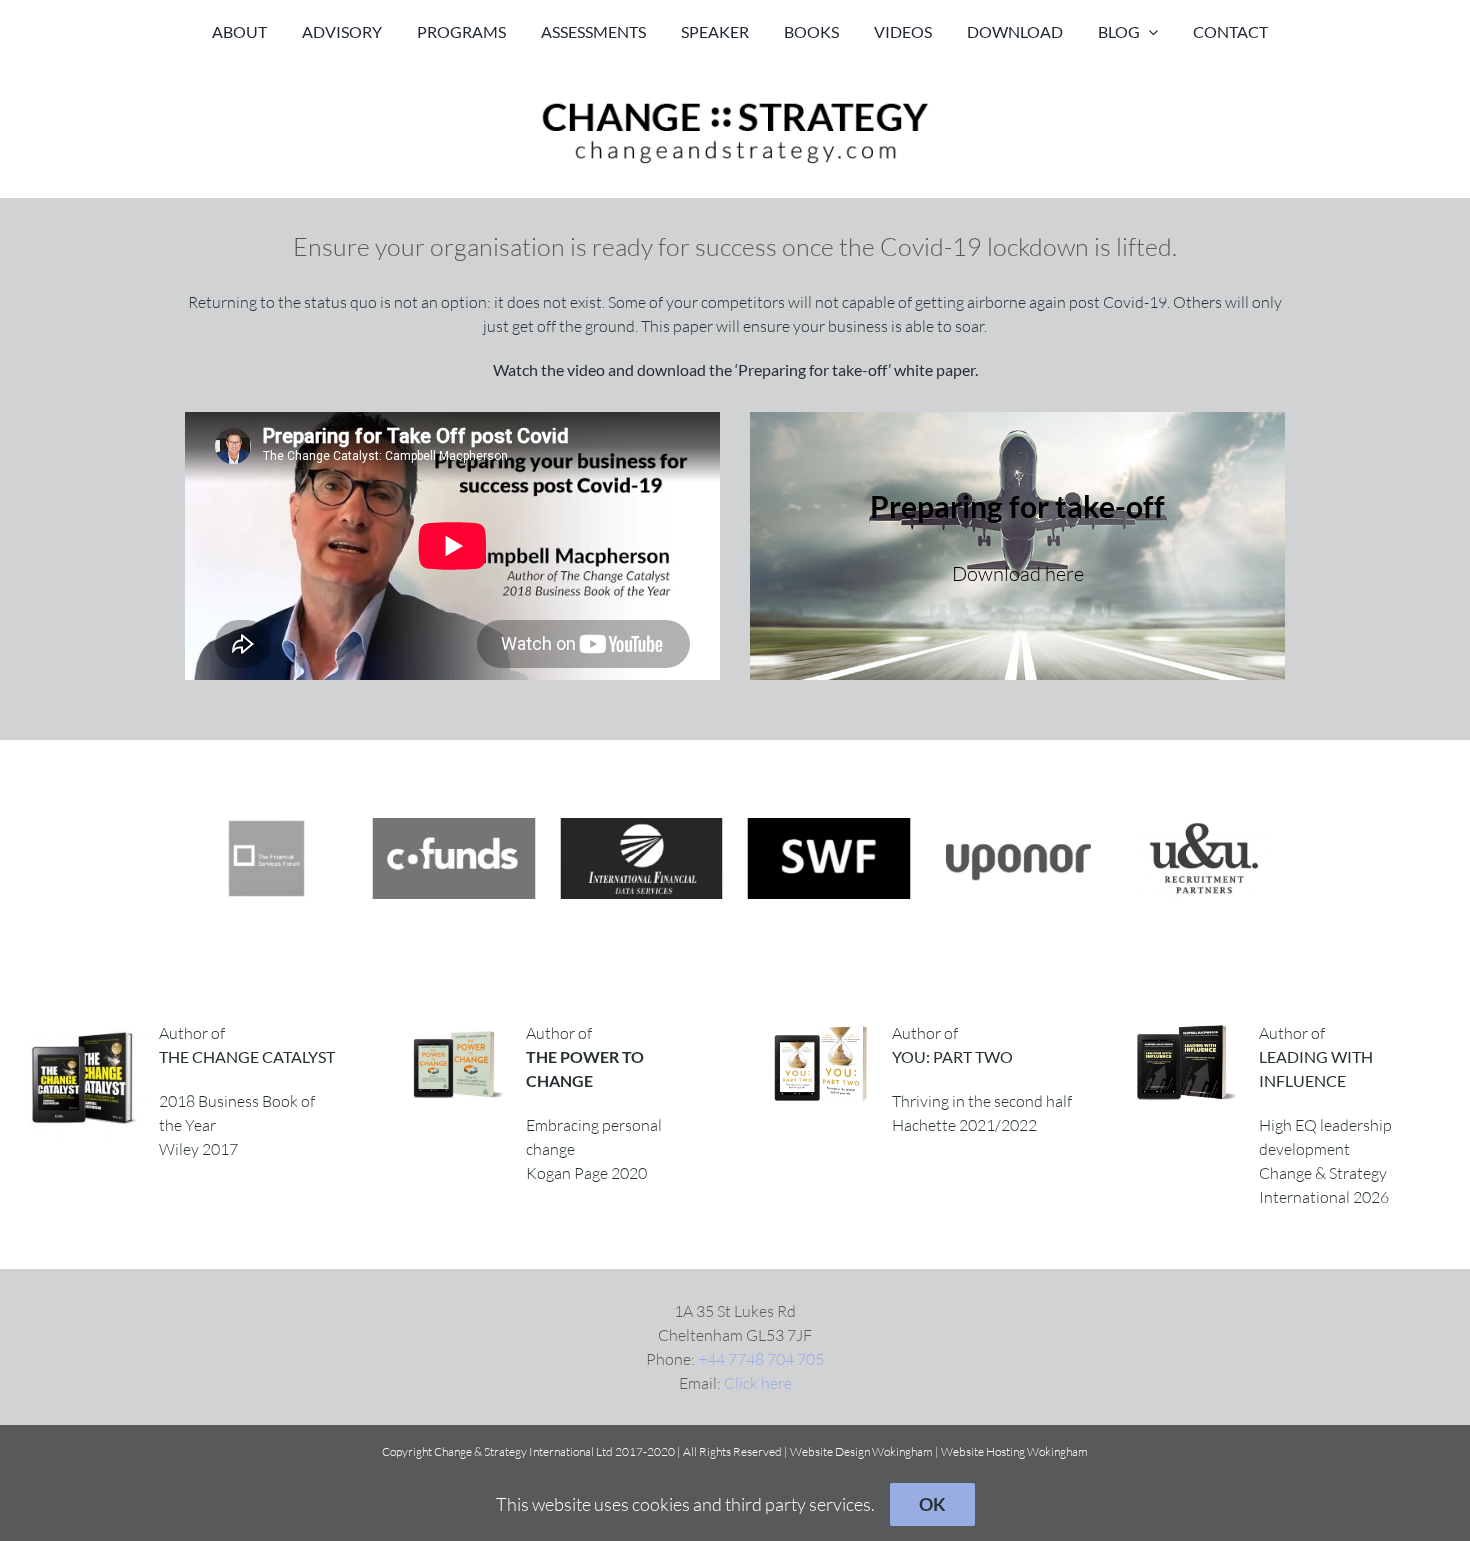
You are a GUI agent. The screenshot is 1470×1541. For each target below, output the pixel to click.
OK (932, 1504)
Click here (758, 1383)
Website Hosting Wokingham (1014, 1451)
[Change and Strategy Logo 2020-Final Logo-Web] (735, 102)
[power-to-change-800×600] (455, 1029)
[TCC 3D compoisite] (88, 1029)
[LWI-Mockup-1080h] (1188, 1029)
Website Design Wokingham (861, 1451)
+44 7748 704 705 (761, 1359)
